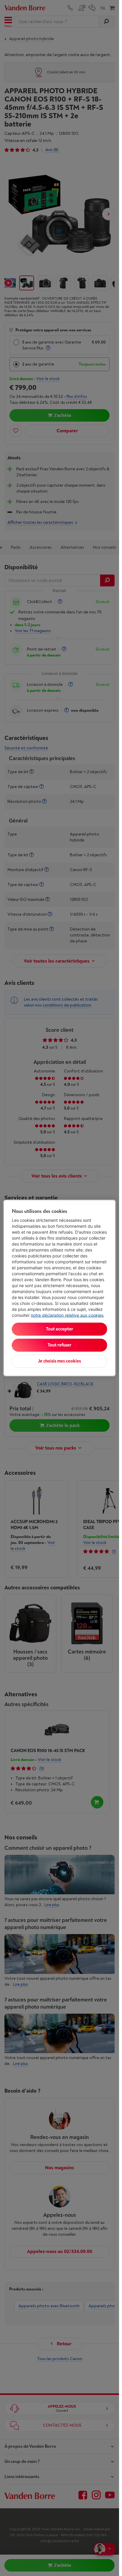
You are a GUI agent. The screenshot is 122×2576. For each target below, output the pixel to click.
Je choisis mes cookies (59, 1361)
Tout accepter (60, 1329)
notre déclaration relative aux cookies (67, 1315)
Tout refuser (60, 1345)
